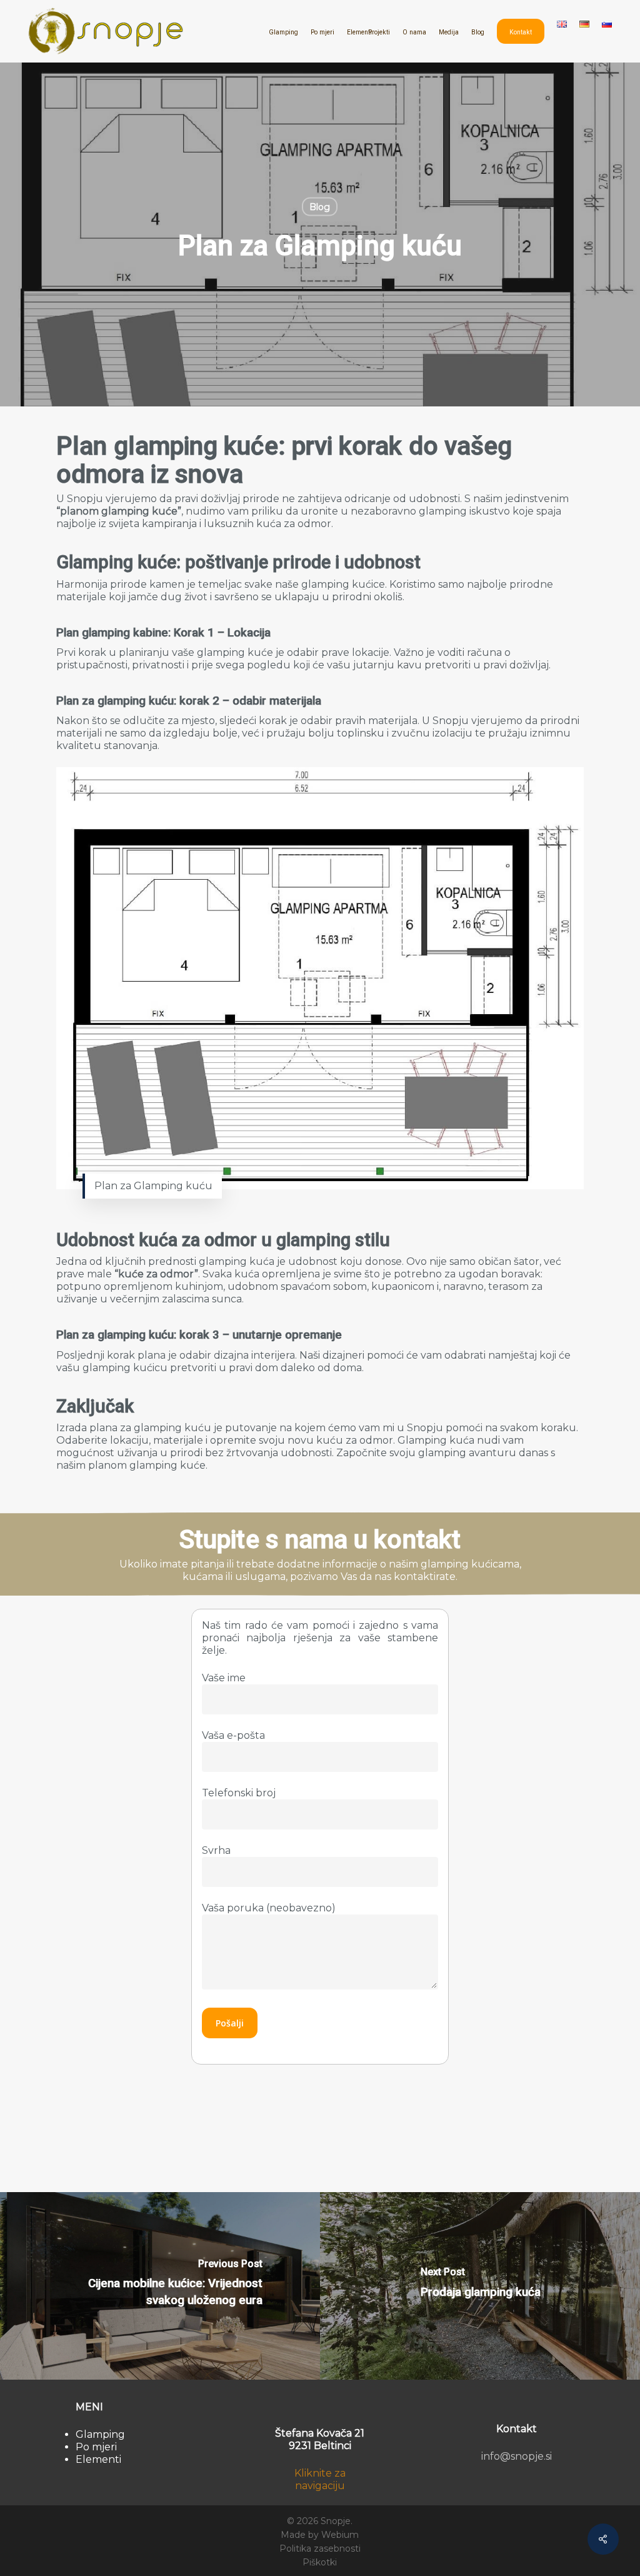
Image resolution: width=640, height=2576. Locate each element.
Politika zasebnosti (320, 2548)
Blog (320, 207)
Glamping (100, 2434)
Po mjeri (96, 2447)
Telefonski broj (239, 1793)
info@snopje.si (517, 2456)
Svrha (216, 1850)
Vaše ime (224, 1678)
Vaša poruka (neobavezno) (269, 1908)
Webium (340, 2535)
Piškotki (320, 2562)
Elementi (98, 2459)
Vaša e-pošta (233, 1735)
